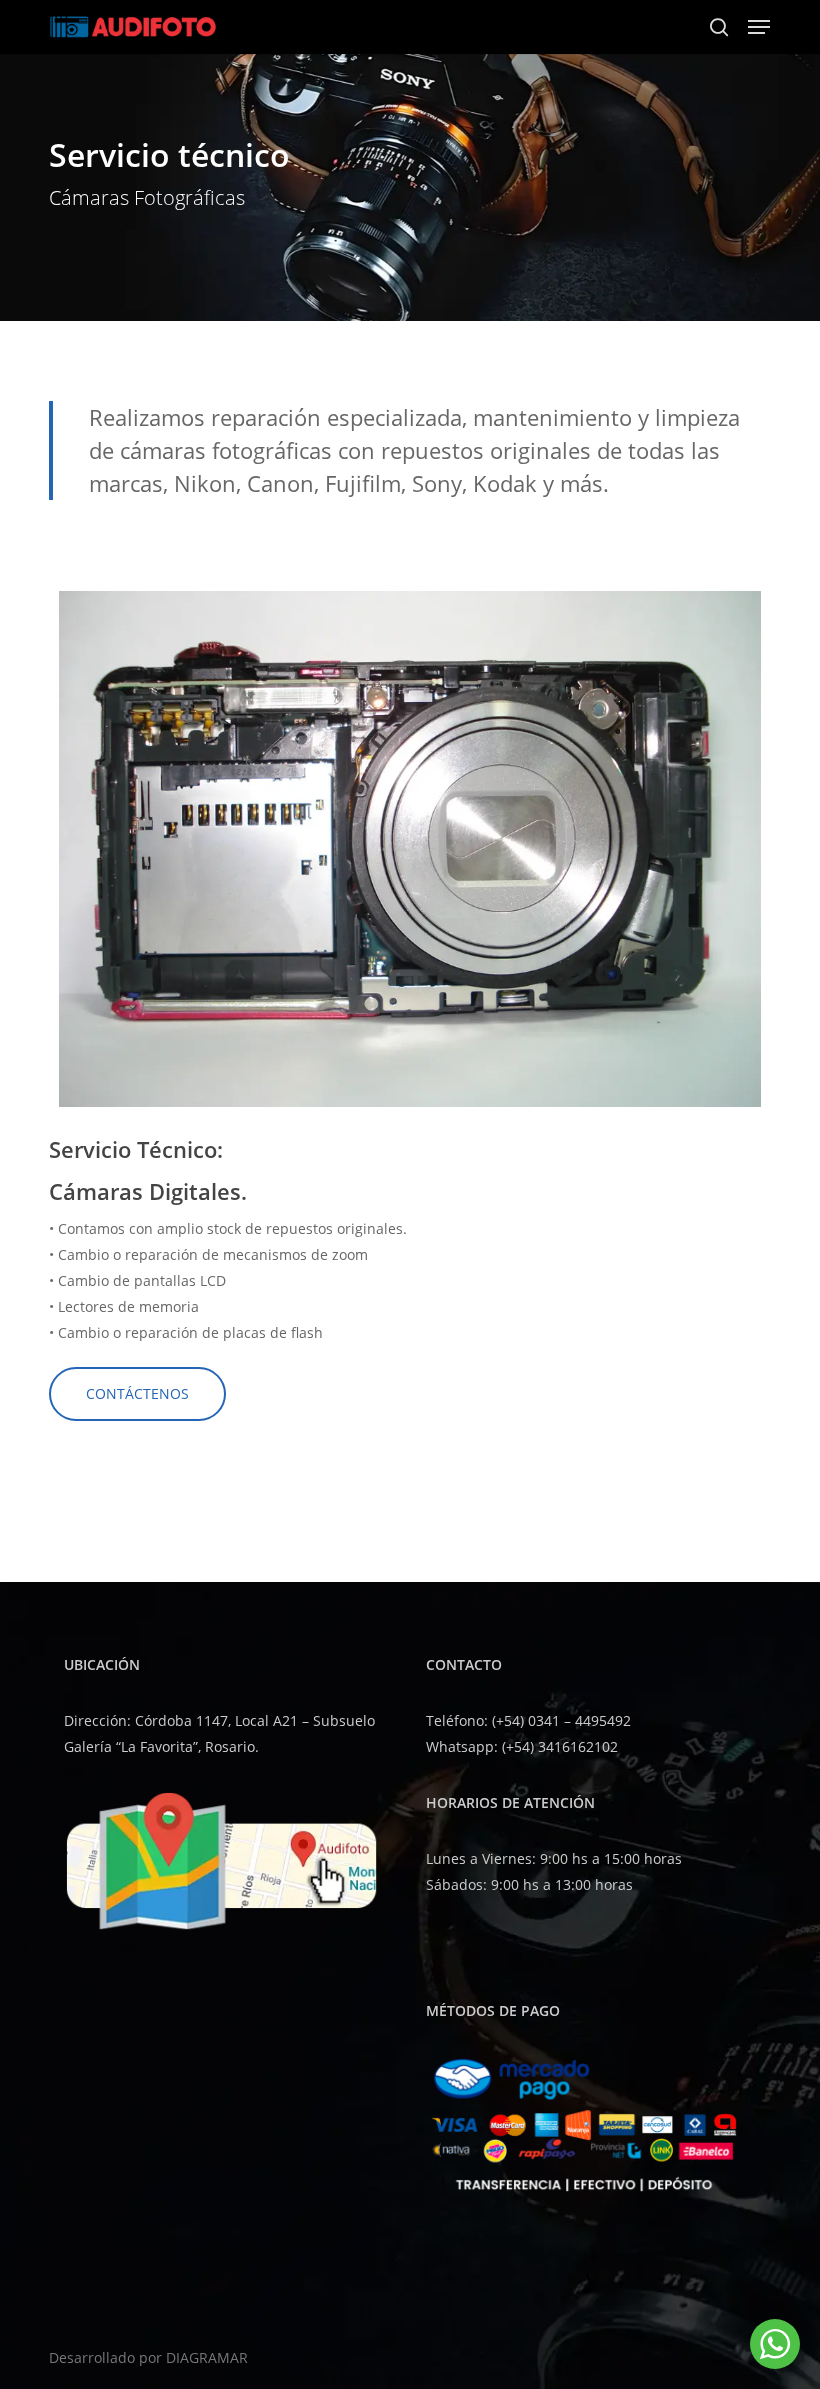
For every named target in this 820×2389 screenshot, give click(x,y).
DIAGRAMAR (207, 2357)
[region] (409, 844)
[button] (759, 27)
